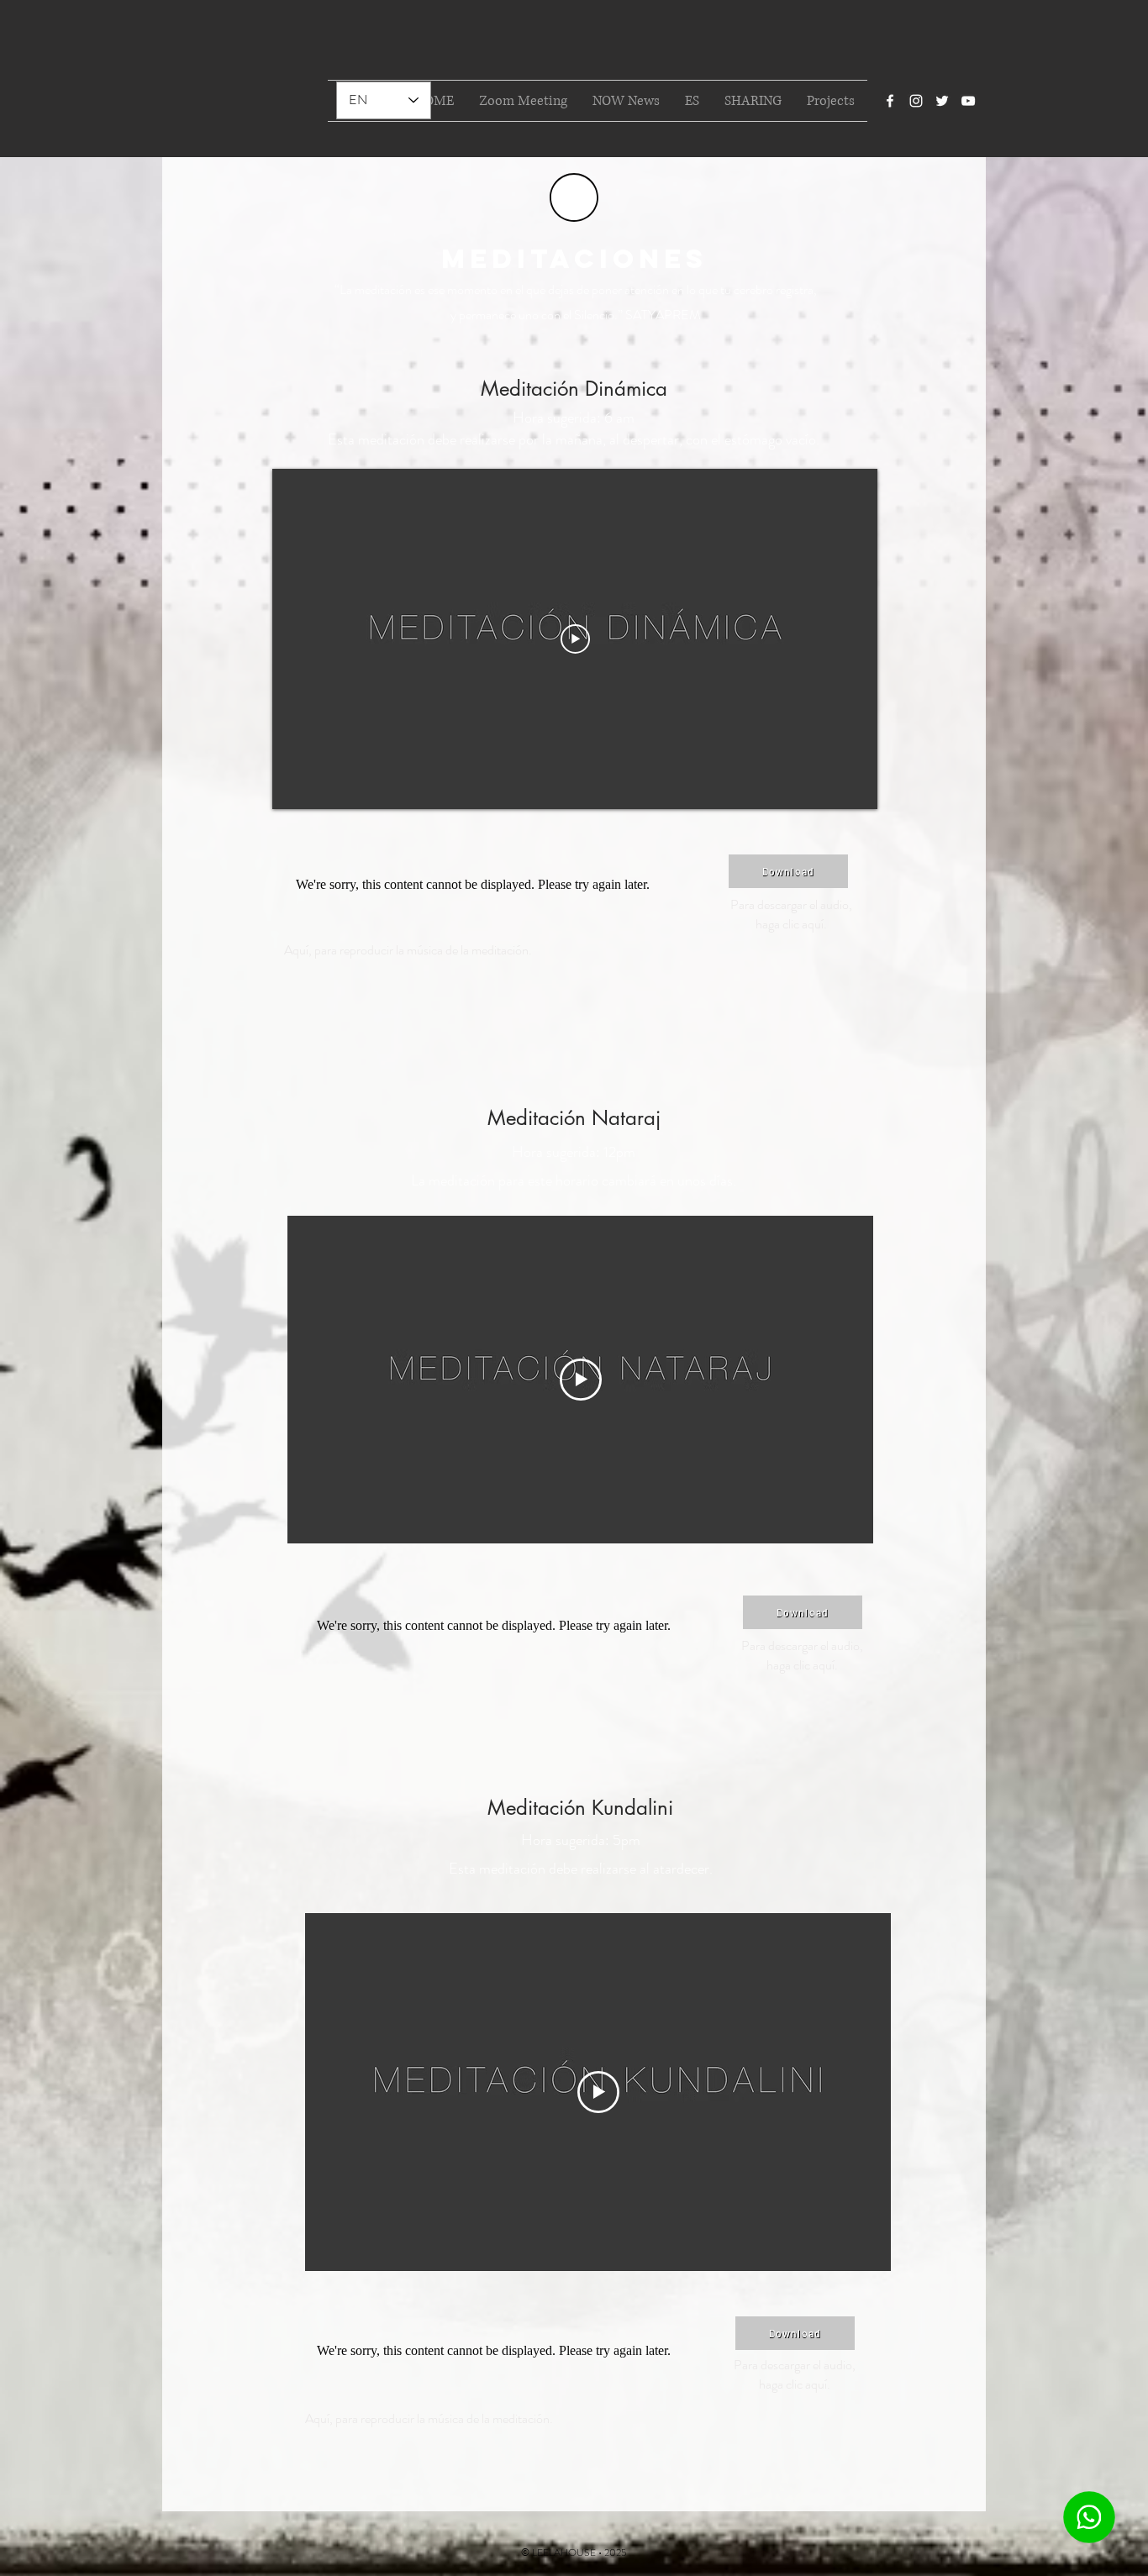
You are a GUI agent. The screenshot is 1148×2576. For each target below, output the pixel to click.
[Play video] (575, 639)
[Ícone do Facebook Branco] (890, 101)
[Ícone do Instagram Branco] (916, 101)
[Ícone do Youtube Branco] (968, 101)
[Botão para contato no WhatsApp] (1089, 2517)
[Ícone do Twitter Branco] (942, 101)
